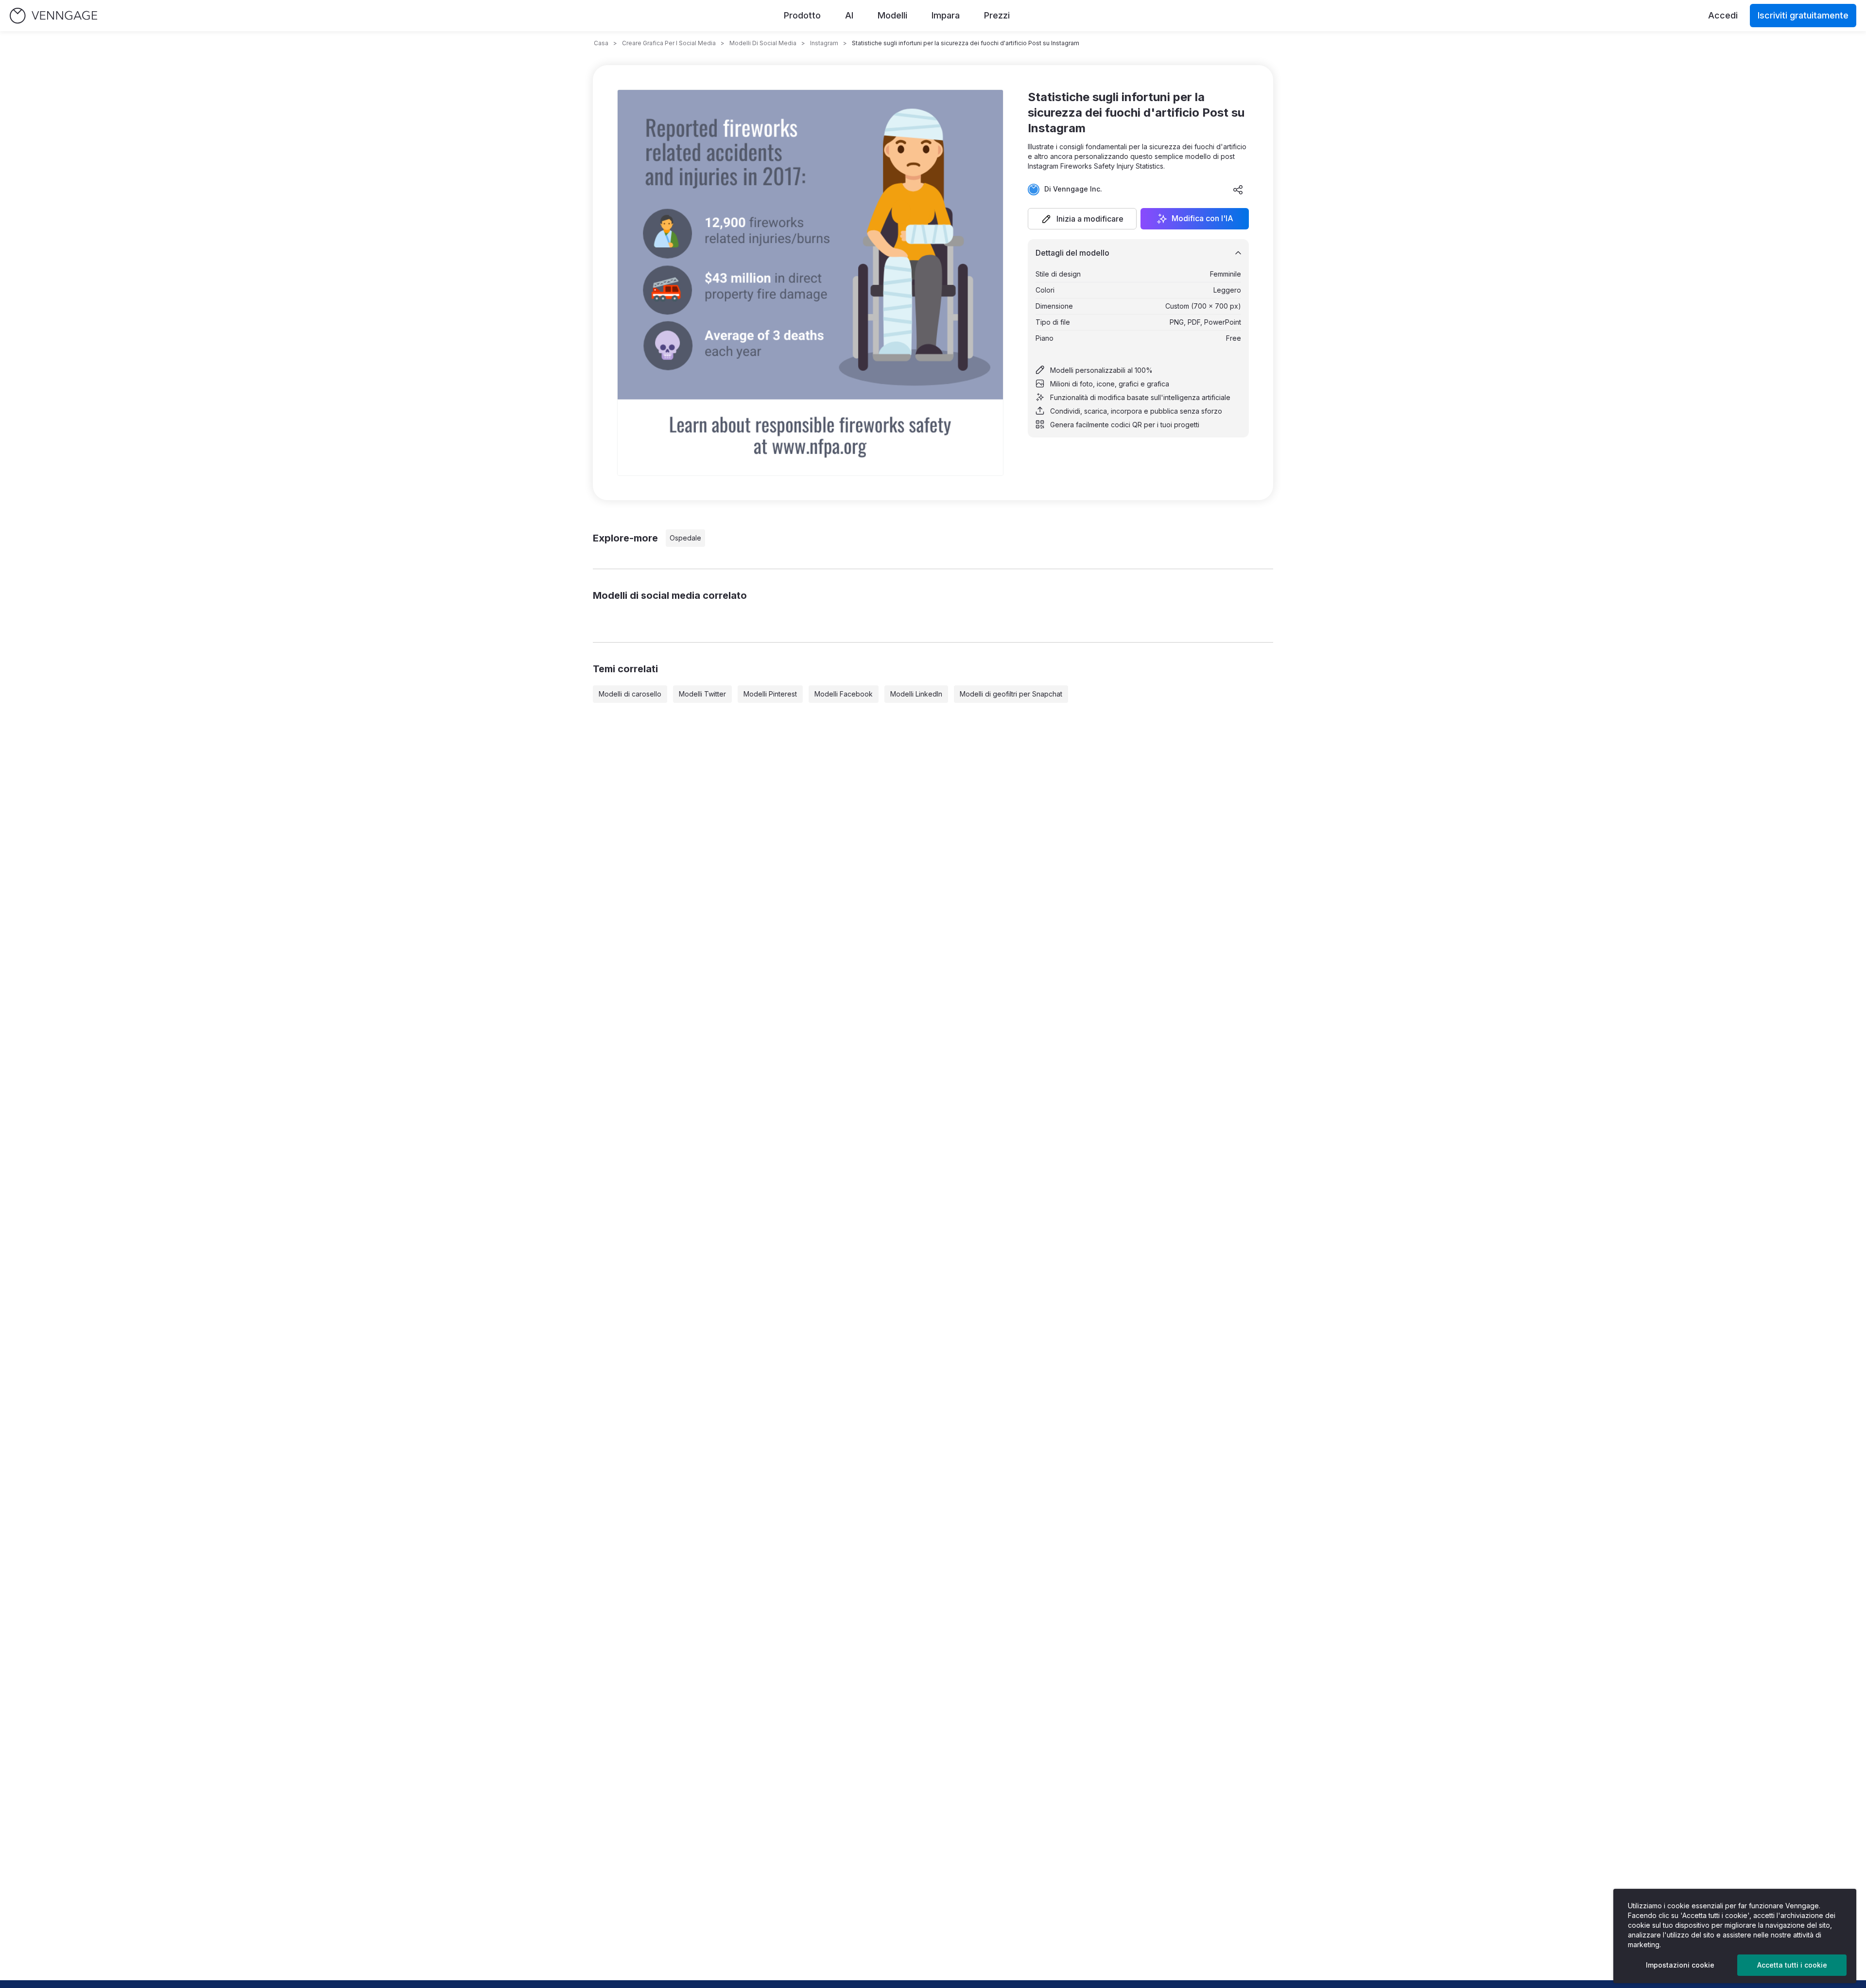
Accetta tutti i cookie (1792, 1965)
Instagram (824, 43)
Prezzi (997, 15)
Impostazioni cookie (1680, 1965)
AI (849, 15)
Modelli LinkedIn (916, 694)
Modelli (892, 15)
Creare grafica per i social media (669, 43)
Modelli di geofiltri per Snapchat (1011, 694)
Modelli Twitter (702, 694)
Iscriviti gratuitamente (1803, 15)
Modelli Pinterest (770, 694)
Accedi (1723, 15)
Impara (946, 15)
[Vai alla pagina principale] (53, 16)
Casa (601, 43)
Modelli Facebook (844, 694)
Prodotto (802, 15)
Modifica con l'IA (1202, 219)
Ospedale (685, 538)
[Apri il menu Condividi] (1238, 190)
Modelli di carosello (630, 694)
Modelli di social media (763, 43)
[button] (1082, 219)
